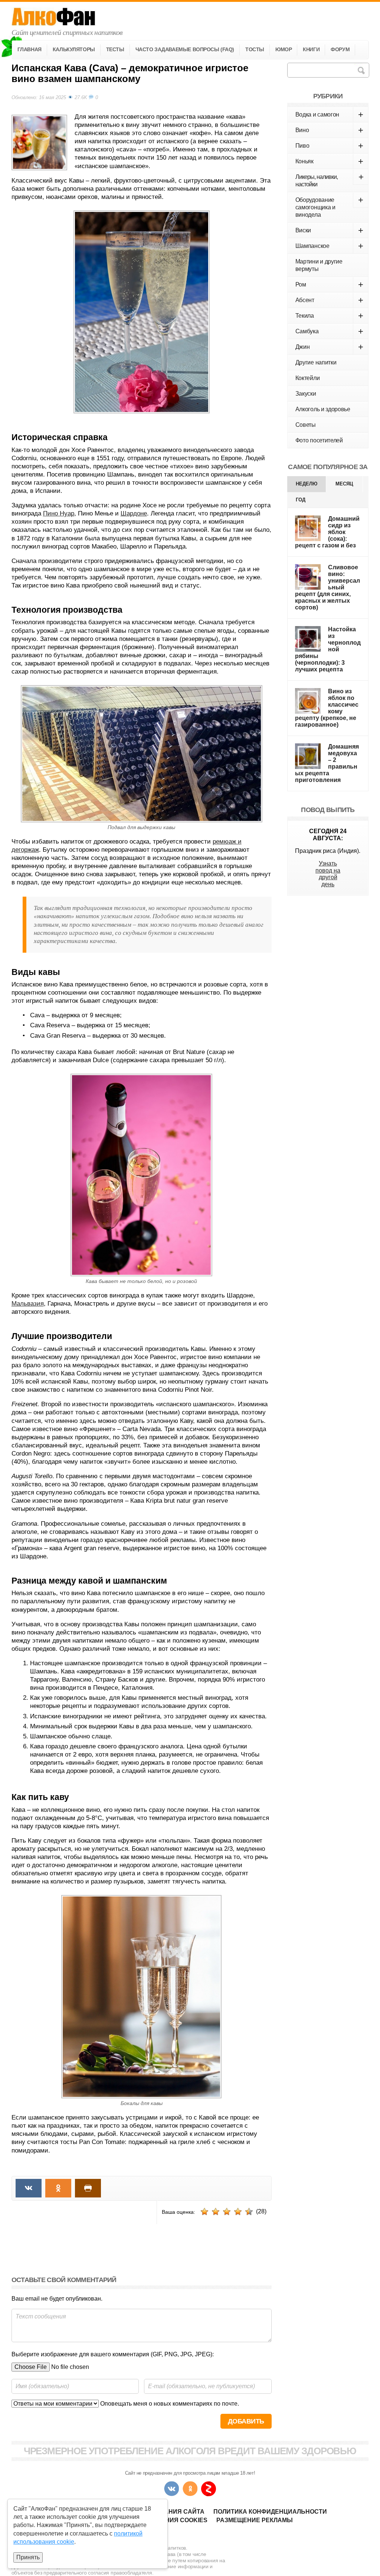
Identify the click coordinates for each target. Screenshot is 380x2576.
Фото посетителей (319, 440)
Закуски (306, 394)
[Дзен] (209, 2489)
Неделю (307, 484)
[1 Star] (204, 2212)
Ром (329, 284)
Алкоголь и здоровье (323, 409)
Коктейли (307, 378)
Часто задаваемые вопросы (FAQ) (185, 49)
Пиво (329, 146)
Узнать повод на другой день (328, 874)
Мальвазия (28, 1304)
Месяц (344, 484)
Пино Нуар (59, 513)
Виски (329, 230)
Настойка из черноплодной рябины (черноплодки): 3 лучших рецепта (328, 649)
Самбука (329, 331)
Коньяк (329, 161)
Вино (329, 130)
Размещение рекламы (255, 2520)
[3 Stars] (227, 2212)
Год (301, 500)
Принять (28, 2557)
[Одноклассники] (190, 2489)
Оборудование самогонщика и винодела (329, 206)
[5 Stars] (249, 2212)
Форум (340, 49)
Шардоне (134, 513)
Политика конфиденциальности (270, 2512)
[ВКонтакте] (171, 2489)
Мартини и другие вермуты (319, 265)
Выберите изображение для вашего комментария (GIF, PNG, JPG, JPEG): (113, 2354)
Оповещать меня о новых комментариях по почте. (169, 2404)
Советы (306, 425)
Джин (329, 347)
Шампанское (329, 246)
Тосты (255, 49)
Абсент (329, 300)
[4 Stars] (238, 2212)
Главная (30, 49)
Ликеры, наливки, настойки (329, 180)
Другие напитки (316, 362)
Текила (329, 316)
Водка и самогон (329, 114)
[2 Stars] (216, 2212)
